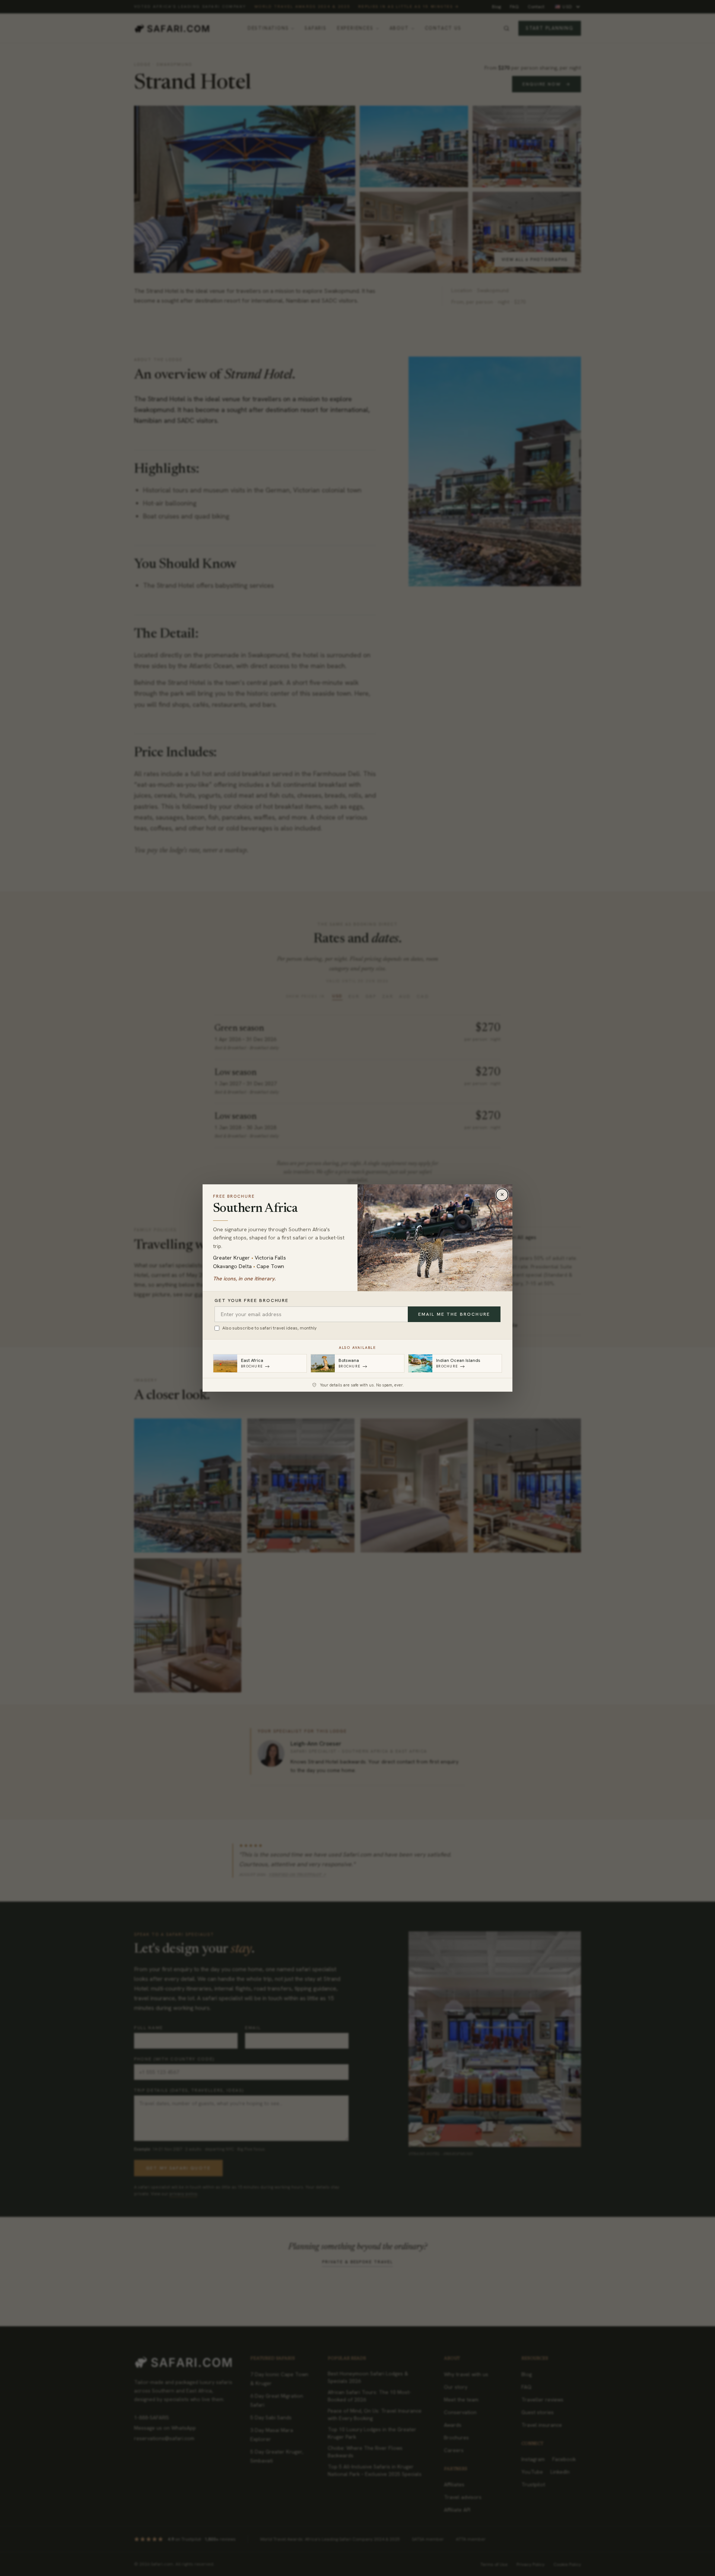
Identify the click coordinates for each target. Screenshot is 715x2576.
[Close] (502, 1195)
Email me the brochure (454, 1314)
